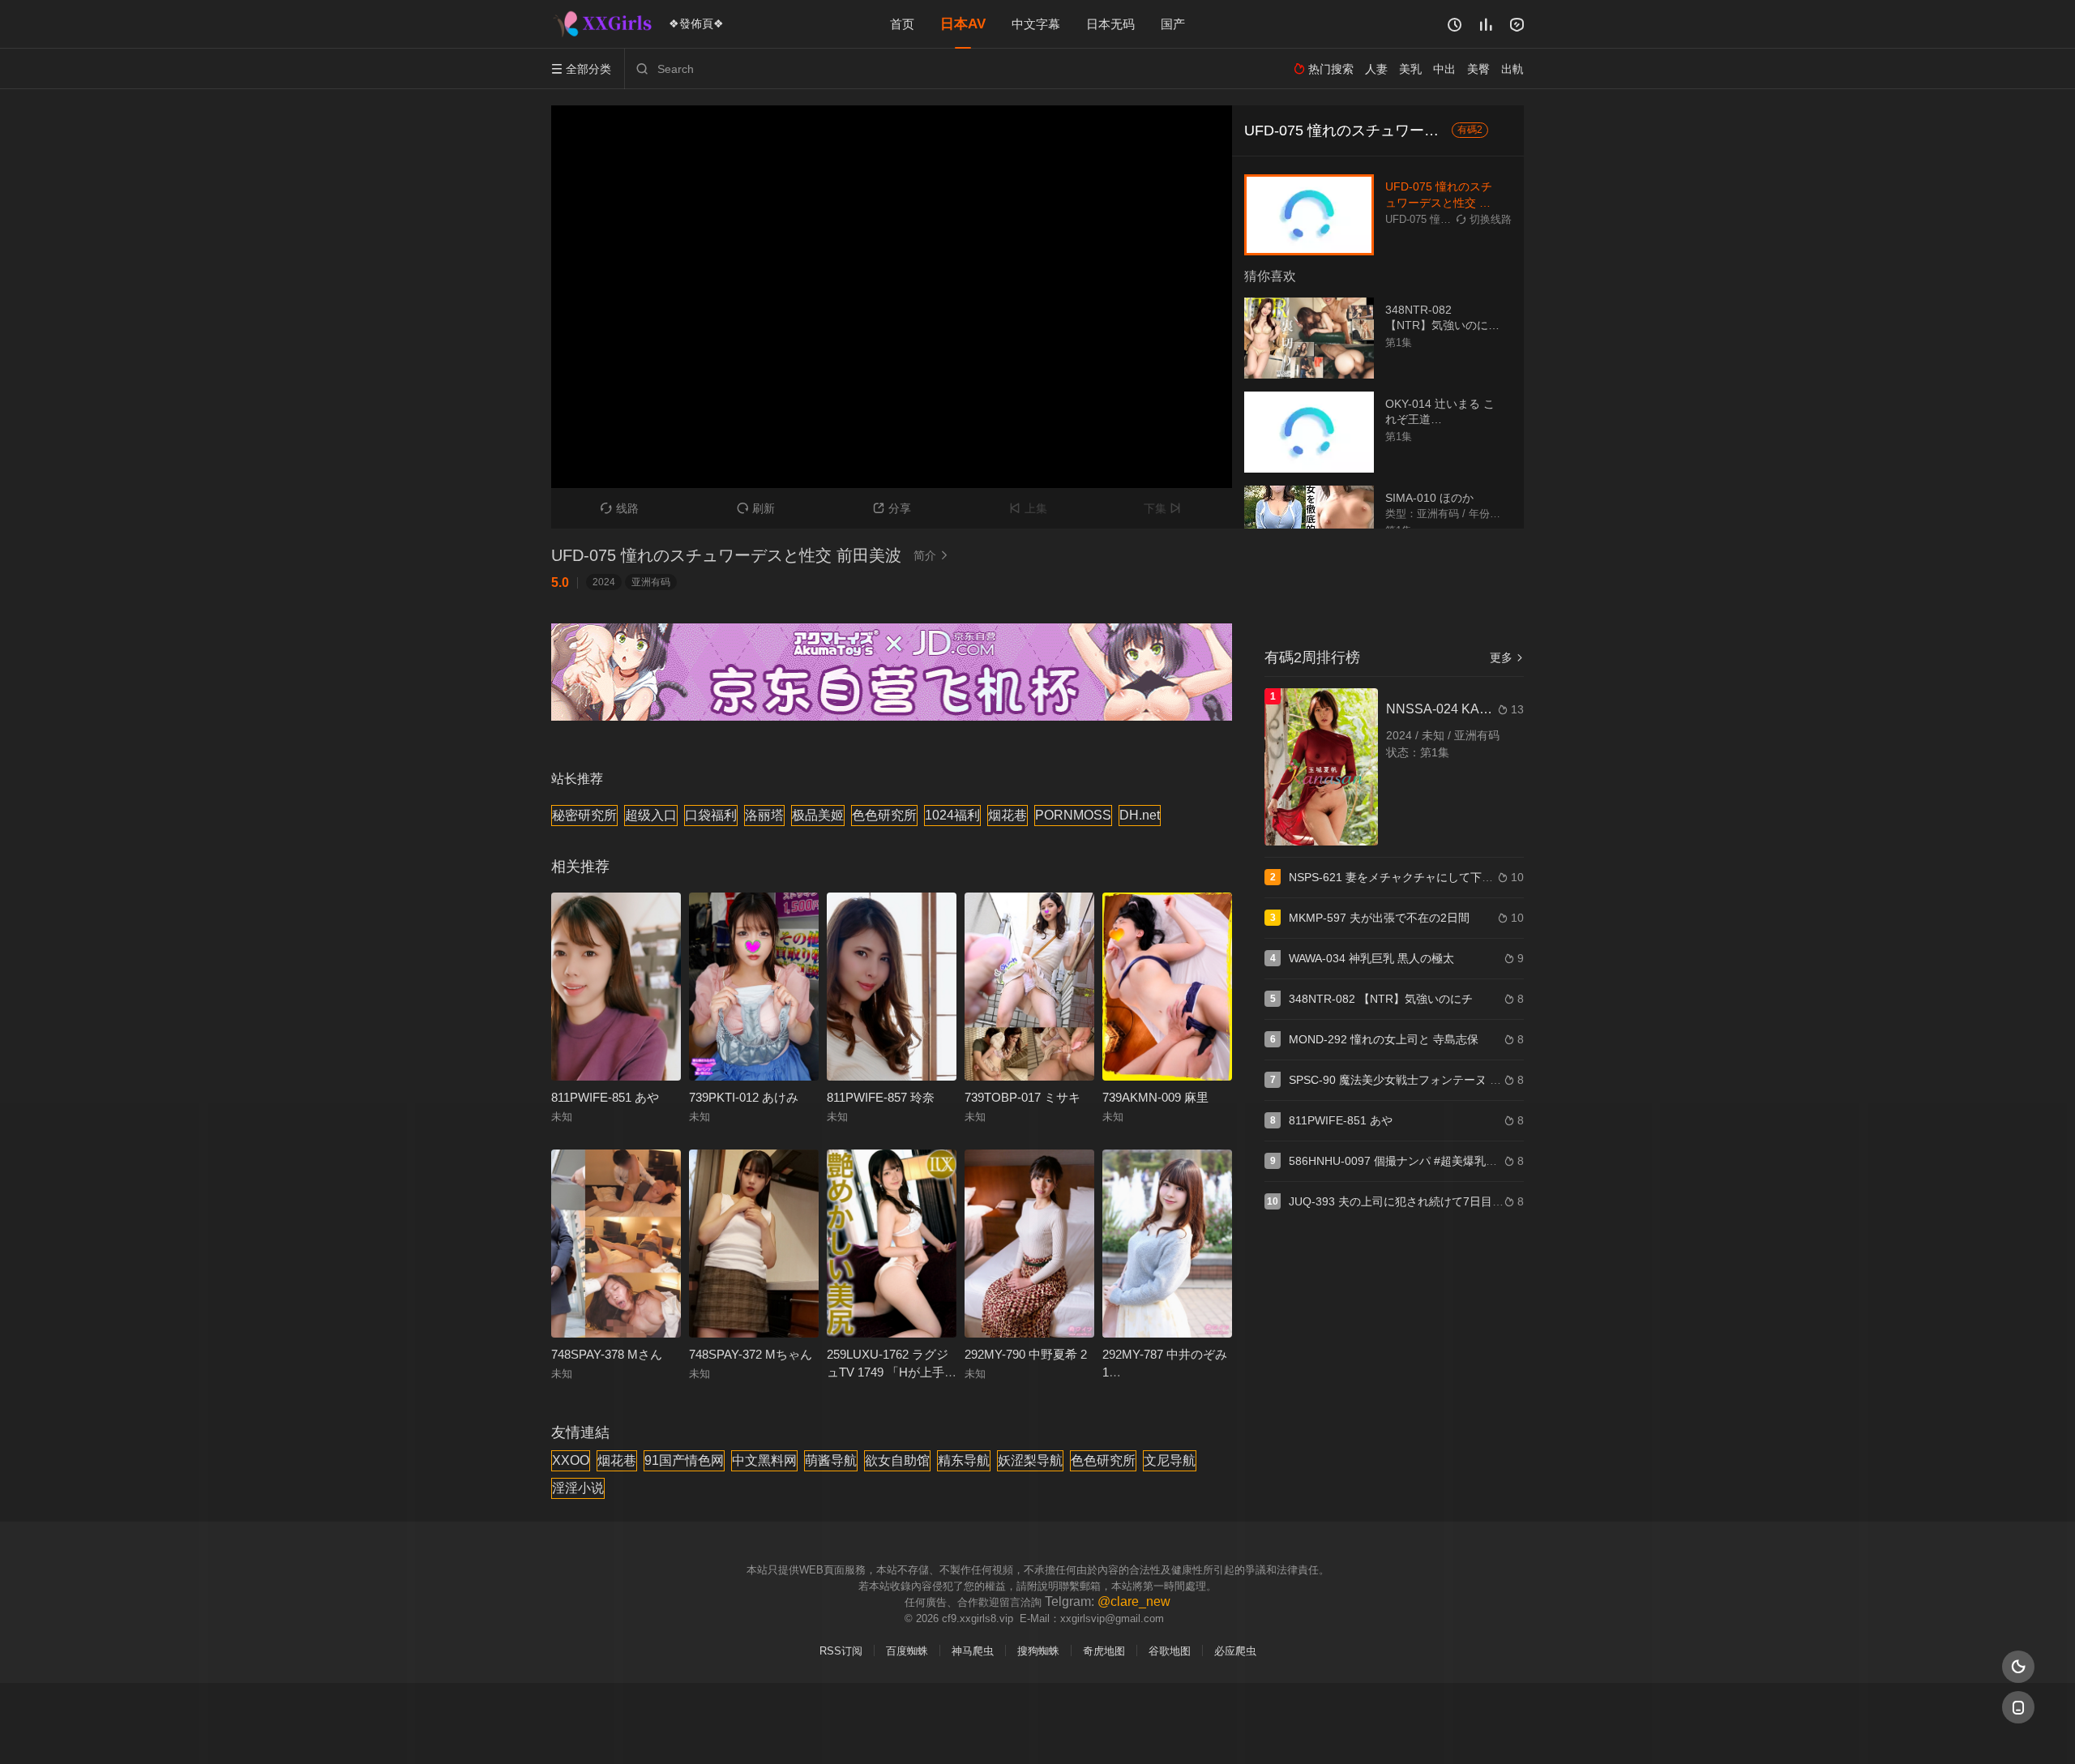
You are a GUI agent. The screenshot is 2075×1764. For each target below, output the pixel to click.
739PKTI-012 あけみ (744, 1097)
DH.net (1140, 815)
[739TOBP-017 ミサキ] (1029, 987)
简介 (931, 555)
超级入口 (651, 815)
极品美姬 (818, 815)
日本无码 (1110, 24)
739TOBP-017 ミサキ (1023, 1097)
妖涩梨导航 (1030, 1460)
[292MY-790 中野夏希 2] (1029, 1244)
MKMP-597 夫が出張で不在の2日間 (1379, 918)
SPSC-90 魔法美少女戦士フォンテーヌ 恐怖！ (1406, 1080)
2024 (604, 582)
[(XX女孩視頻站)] (604, 24)
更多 (1507, 657)
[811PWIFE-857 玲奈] (892, 987)
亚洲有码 (651, 582)
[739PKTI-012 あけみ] (754, 987)
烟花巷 (1008, 815)
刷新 (756, 508)
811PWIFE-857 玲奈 (881, 1097)
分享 (892, 508)
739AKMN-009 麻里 (1155, 1097)
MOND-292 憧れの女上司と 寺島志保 (1384, 1039)
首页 (902, 24)
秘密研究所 (584, 815)
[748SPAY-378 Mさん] (616, 1244)
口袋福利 (711, 815)
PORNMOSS (1073, 815)
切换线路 (1484, 219)
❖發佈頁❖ (696, 24)
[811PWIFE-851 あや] (616, 987)
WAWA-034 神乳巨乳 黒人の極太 (1371, 958)
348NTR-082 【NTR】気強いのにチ (1381, 999)
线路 (620, 508)
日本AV (963, 24)
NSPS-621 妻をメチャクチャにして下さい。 (1402, 877)
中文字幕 (1036, 24)
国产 (1173, 24)
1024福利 (952, 815)
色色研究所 (884, 815)
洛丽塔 (764, 815)
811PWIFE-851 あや (605, 1097)
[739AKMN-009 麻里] (1167, 987)
